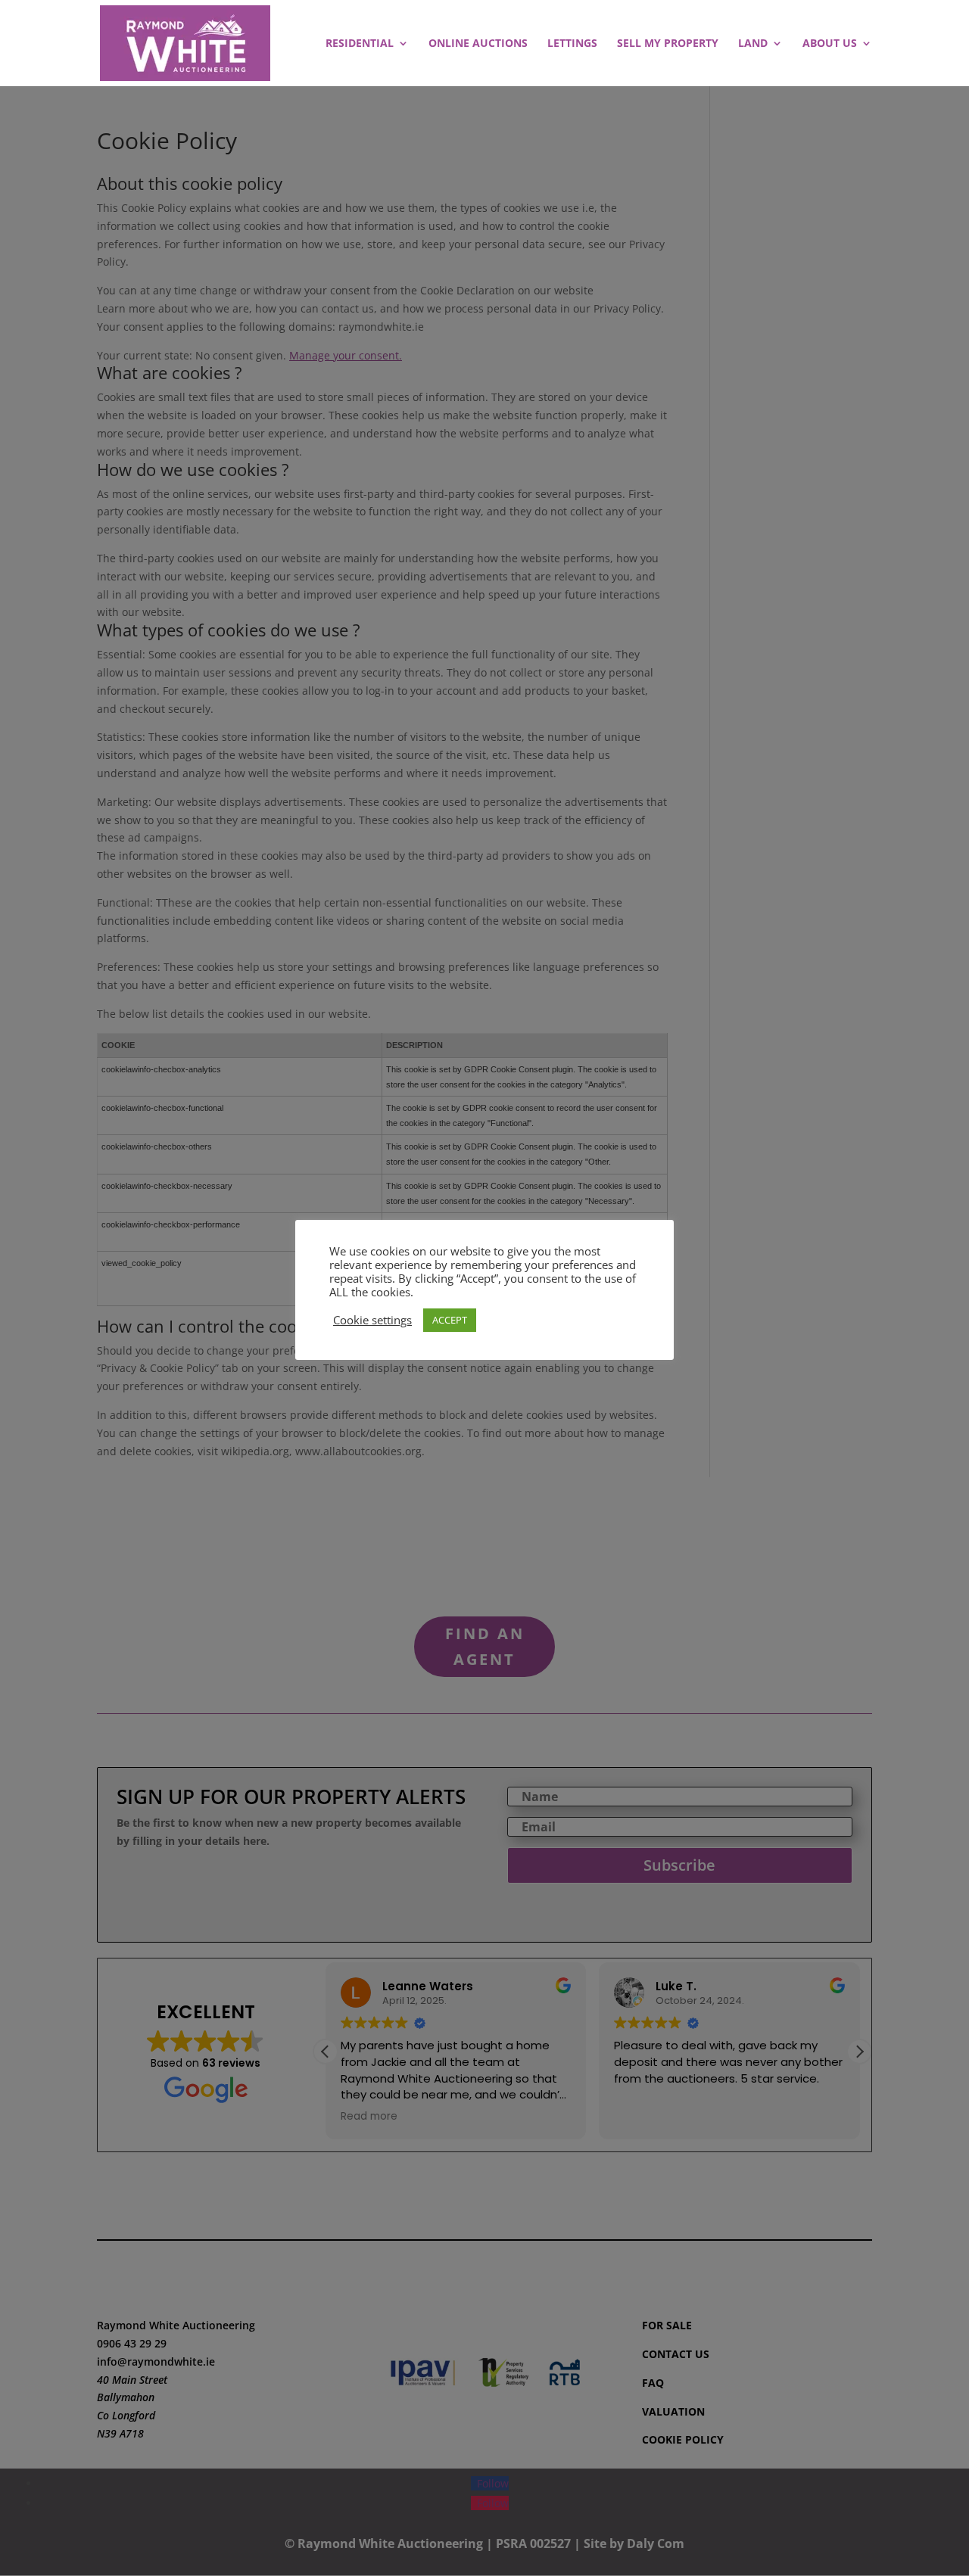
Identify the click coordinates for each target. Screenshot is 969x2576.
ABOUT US (830, 44)
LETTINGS (572, 44)
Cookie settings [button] (372, 1320)
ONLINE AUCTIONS (478, 44)
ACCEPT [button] (450, 1320)
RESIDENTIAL (360, 44)
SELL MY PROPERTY (668, 44)
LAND (753, 44)
